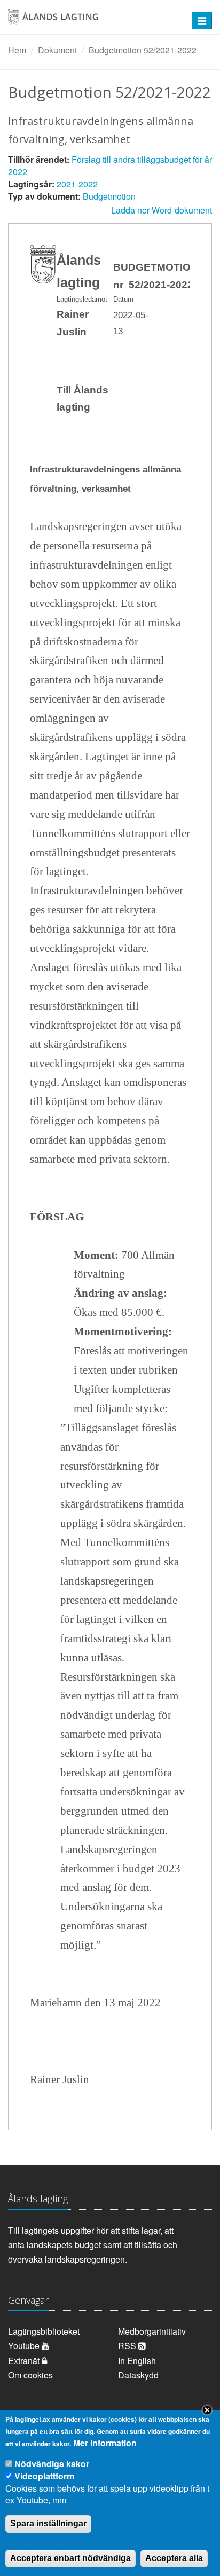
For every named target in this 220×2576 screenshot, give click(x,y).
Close (207, 2410)
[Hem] (91, 21)
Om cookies (30, 2375)
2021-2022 (77, 184)
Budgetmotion (109, 196)
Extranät (25, 2361)
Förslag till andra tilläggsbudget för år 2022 (110, 166)
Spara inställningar (48, 2523)
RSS (128, 2346)
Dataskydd (138, 2375)
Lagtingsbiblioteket (44, 2331)
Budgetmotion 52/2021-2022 (143, 50)
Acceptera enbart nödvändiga (70, 2558)
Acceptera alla (174, 2558)
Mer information (105, 2443)
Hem (17, 50)
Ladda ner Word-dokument (162, 210)
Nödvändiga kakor (52, 2464)
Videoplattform (44, 2476)
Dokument (57, 50)
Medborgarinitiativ (152, 2331)
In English (137, 2361)
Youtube (25, 2346)
